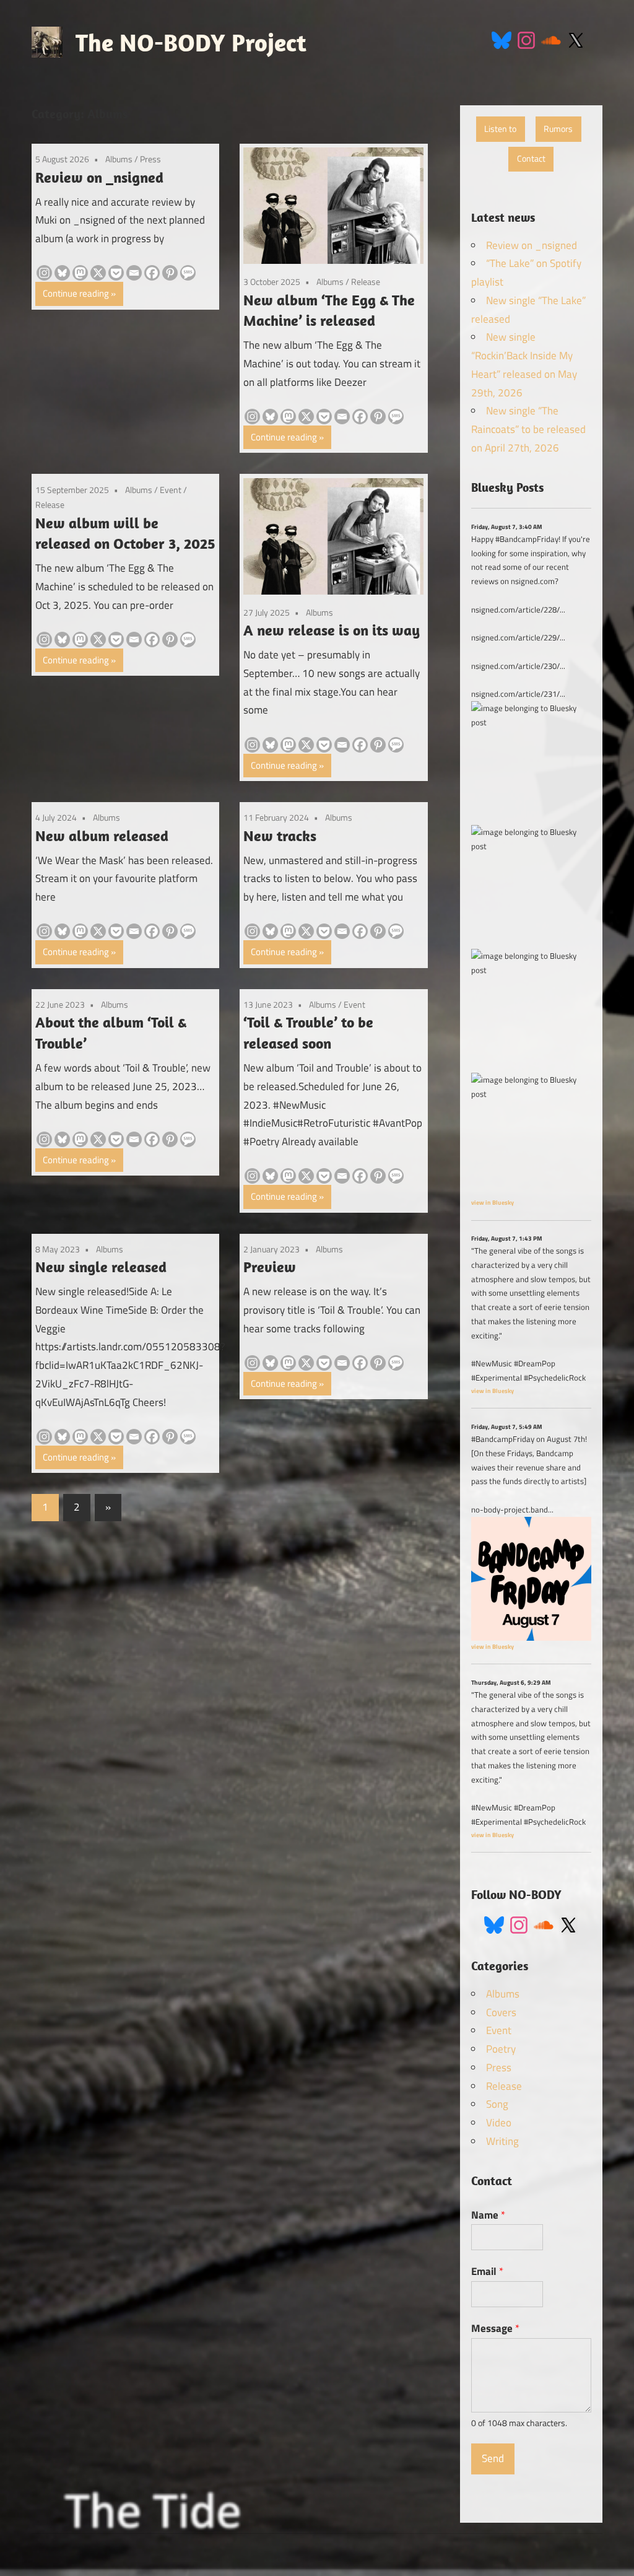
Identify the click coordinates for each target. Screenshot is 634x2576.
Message (495, 2328)
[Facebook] (152, 273)
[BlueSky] (502, 39)
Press (150, 159)
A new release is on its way (332, 630)
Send (493, 2458)
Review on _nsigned (99, 177)
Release (366, 282)
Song (497, 2104)
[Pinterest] (170, 273)
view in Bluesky (493, 1202)
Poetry (501, 2049)
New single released (101, 1267)
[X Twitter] (576, 39)
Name (488, 2215)
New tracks (280, 836)
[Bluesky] (62, 273)
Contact (531, 159)
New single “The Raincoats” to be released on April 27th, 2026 (528, 429)
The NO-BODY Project (191, 42)
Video (499, 2123)
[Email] (134, 273)
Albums (119, 159)
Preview (270, 1267)
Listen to (500, 129)
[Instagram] (526, 39)
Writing (502, 2141)
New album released (102, 836)
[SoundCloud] (551, 39)
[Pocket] (116, 273)
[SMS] (188, 273)
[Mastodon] (80, 273)
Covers (501, 2012)
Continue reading (76, 293)
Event (171, 490)
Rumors (558, 129)
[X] (98, 273)
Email (487, 2271)
